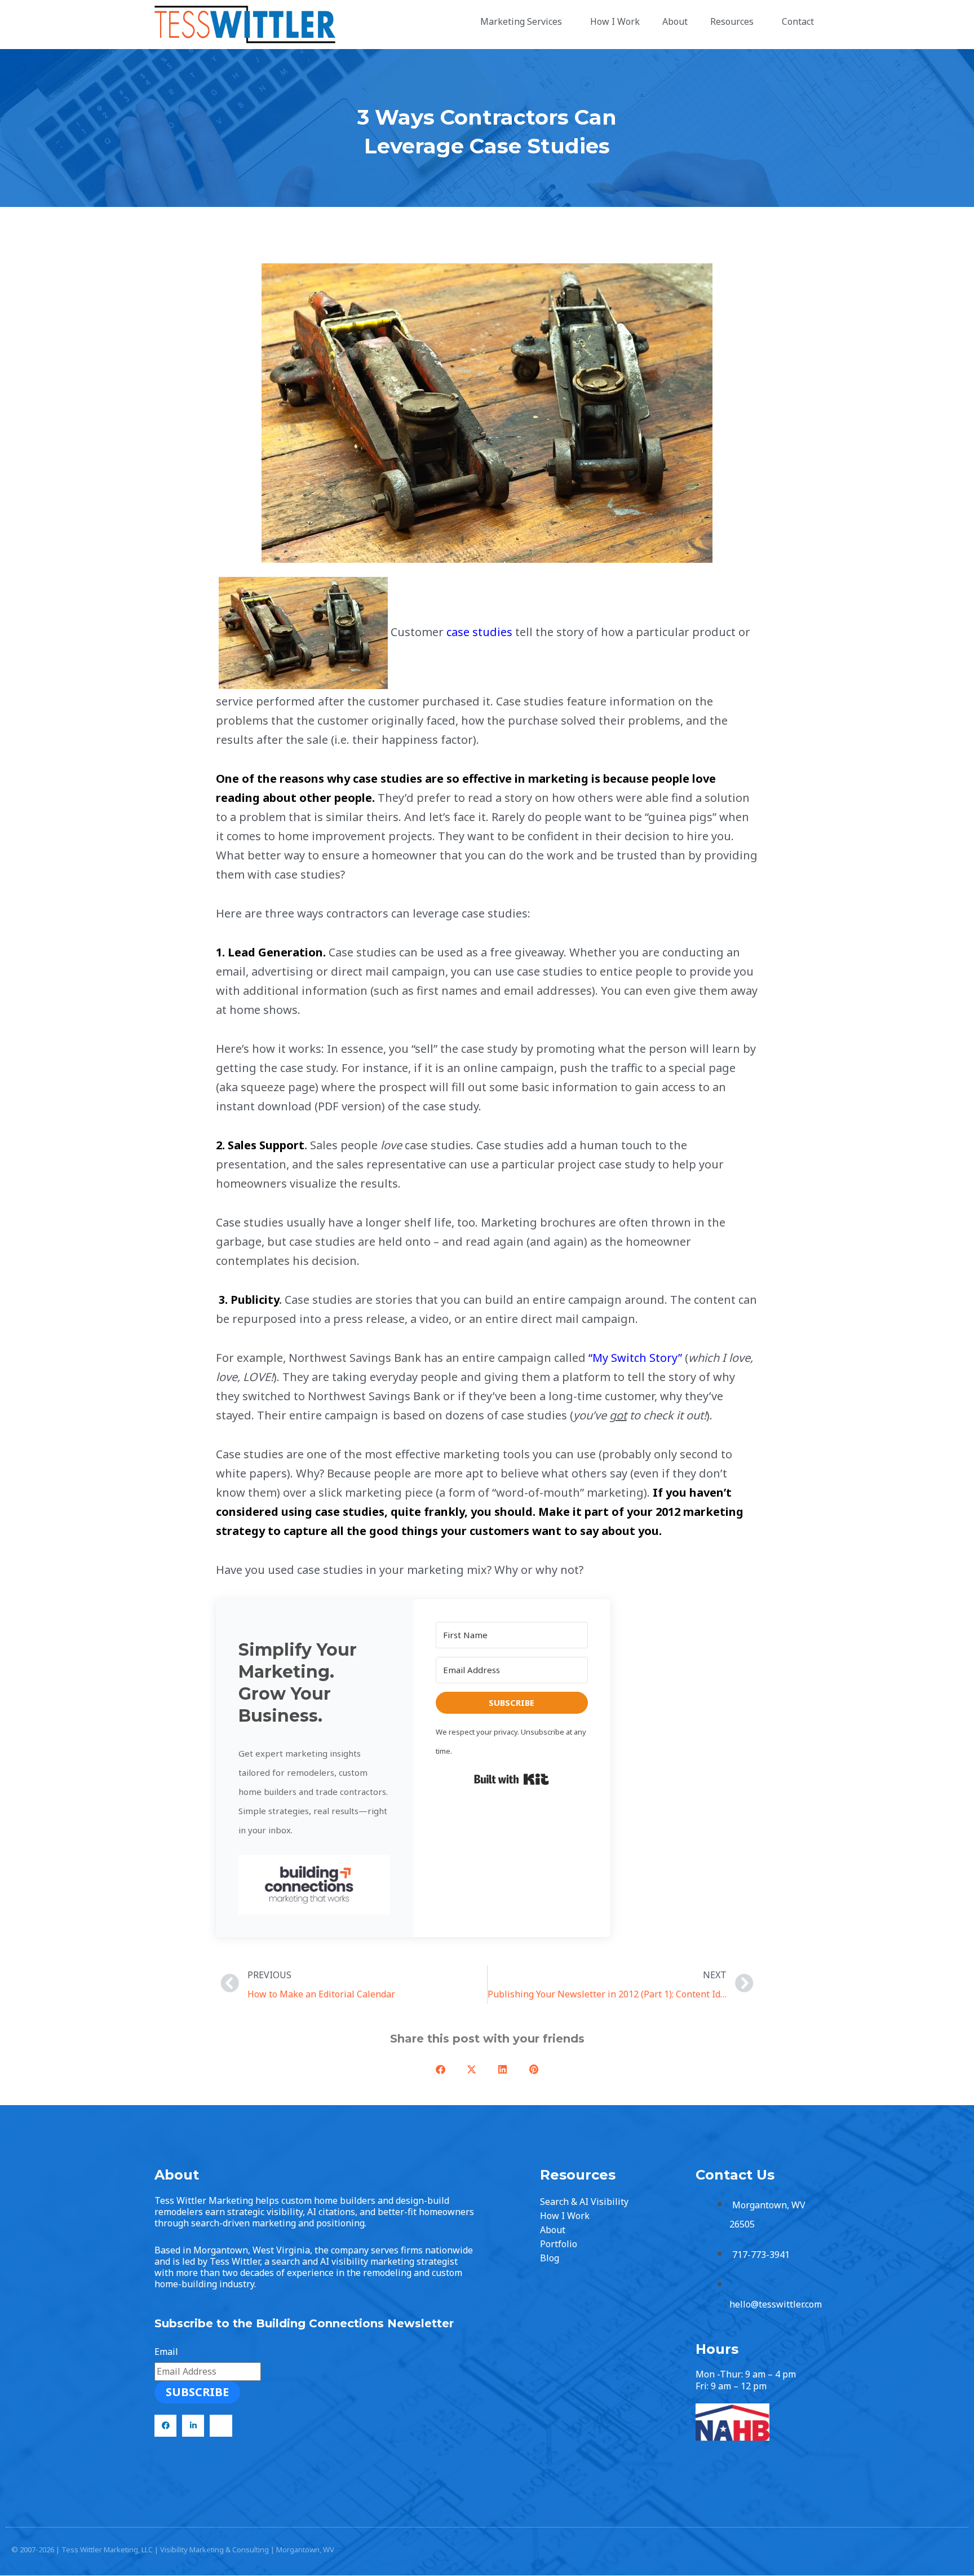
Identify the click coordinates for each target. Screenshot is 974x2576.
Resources (732, 21)
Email (166, 2352)
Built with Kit (512, 1779)
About (675, 21)
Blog (550, 2258)
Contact (798, 21)
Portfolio (559, 2244)
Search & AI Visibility (584, 2202)
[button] (315, 1885)
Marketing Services (521, 21)
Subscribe (197, 2392)
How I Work (615, 21)
